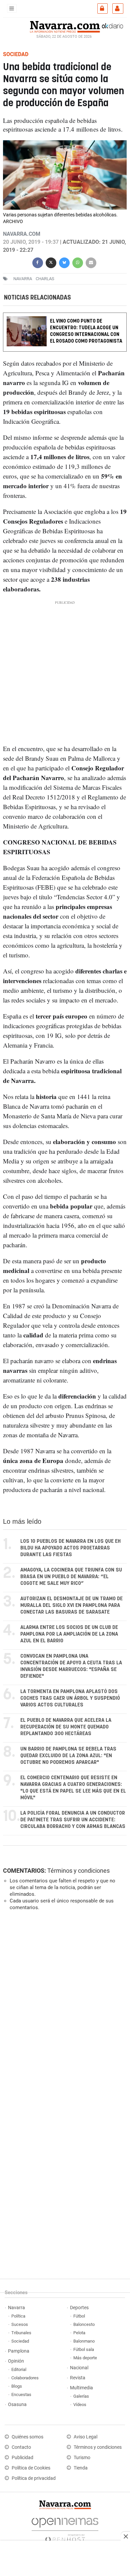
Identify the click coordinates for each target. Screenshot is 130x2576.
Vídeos (80, 2405)
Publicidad (22, 2458)
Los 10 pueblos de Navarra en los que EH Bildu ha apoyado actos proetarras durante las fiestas (70, 1548)
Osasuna (17, 2405)
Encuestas (21, 2395)
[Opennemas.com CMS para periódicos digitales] (65, 2528)
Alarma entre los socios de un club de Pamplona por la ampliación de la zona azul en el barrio (69, 1634)
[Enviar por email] (91, 262)
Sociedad (20, 2341)
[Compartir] (38, 262)
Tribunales (21, 2333)
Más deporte (85, 2358)
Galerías (81, 2396)
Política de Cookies (31, 2468)
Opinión (16, 2361)
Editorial (19, 2369)
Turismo (82, 2458)
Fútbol (79, 2316)
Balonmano (84, 2341)
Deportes (79, 2308)
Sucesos (20, 2324)
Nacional (79, 2368)
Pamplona (19, 2351)
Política (18, 2316)
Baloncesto (84, 2324)
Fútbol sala (84, 2349)
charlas (45, 279)
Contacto (21, 2447)
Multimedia (81, 2388)
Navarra (16, 2308)
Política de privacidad (34, 2478)
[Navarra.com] (65, 26)
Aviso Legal (85, 2437)
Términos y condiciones (78, 1871)
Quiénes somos (27, 2437)
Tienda (81, 2468)
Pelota (79, 2333)
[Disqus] (64, 2008)
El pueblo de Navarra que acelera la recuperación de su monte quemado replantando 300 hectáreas (66, 1727)
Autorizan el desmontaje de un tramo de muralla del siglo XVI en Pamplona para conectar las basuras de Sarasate (71, 1605)
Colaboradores (25, 2378)
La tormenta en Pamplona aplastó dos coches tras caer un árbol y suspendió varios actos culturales (70, 1698)
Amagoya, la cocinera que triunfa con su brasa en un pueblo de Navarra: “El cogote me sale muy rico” (71, 1577)
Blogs (17, 2386)
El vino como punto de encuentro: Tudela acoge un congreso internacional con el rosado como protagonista (86, 331)
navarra (23, 279)
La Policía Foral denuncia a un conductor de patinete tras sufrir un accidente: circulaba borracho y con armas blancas (73, 1820)
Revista (78, 2378)
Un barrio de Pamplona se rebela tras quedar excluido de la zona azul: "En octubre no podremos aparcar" (68, 1756)
